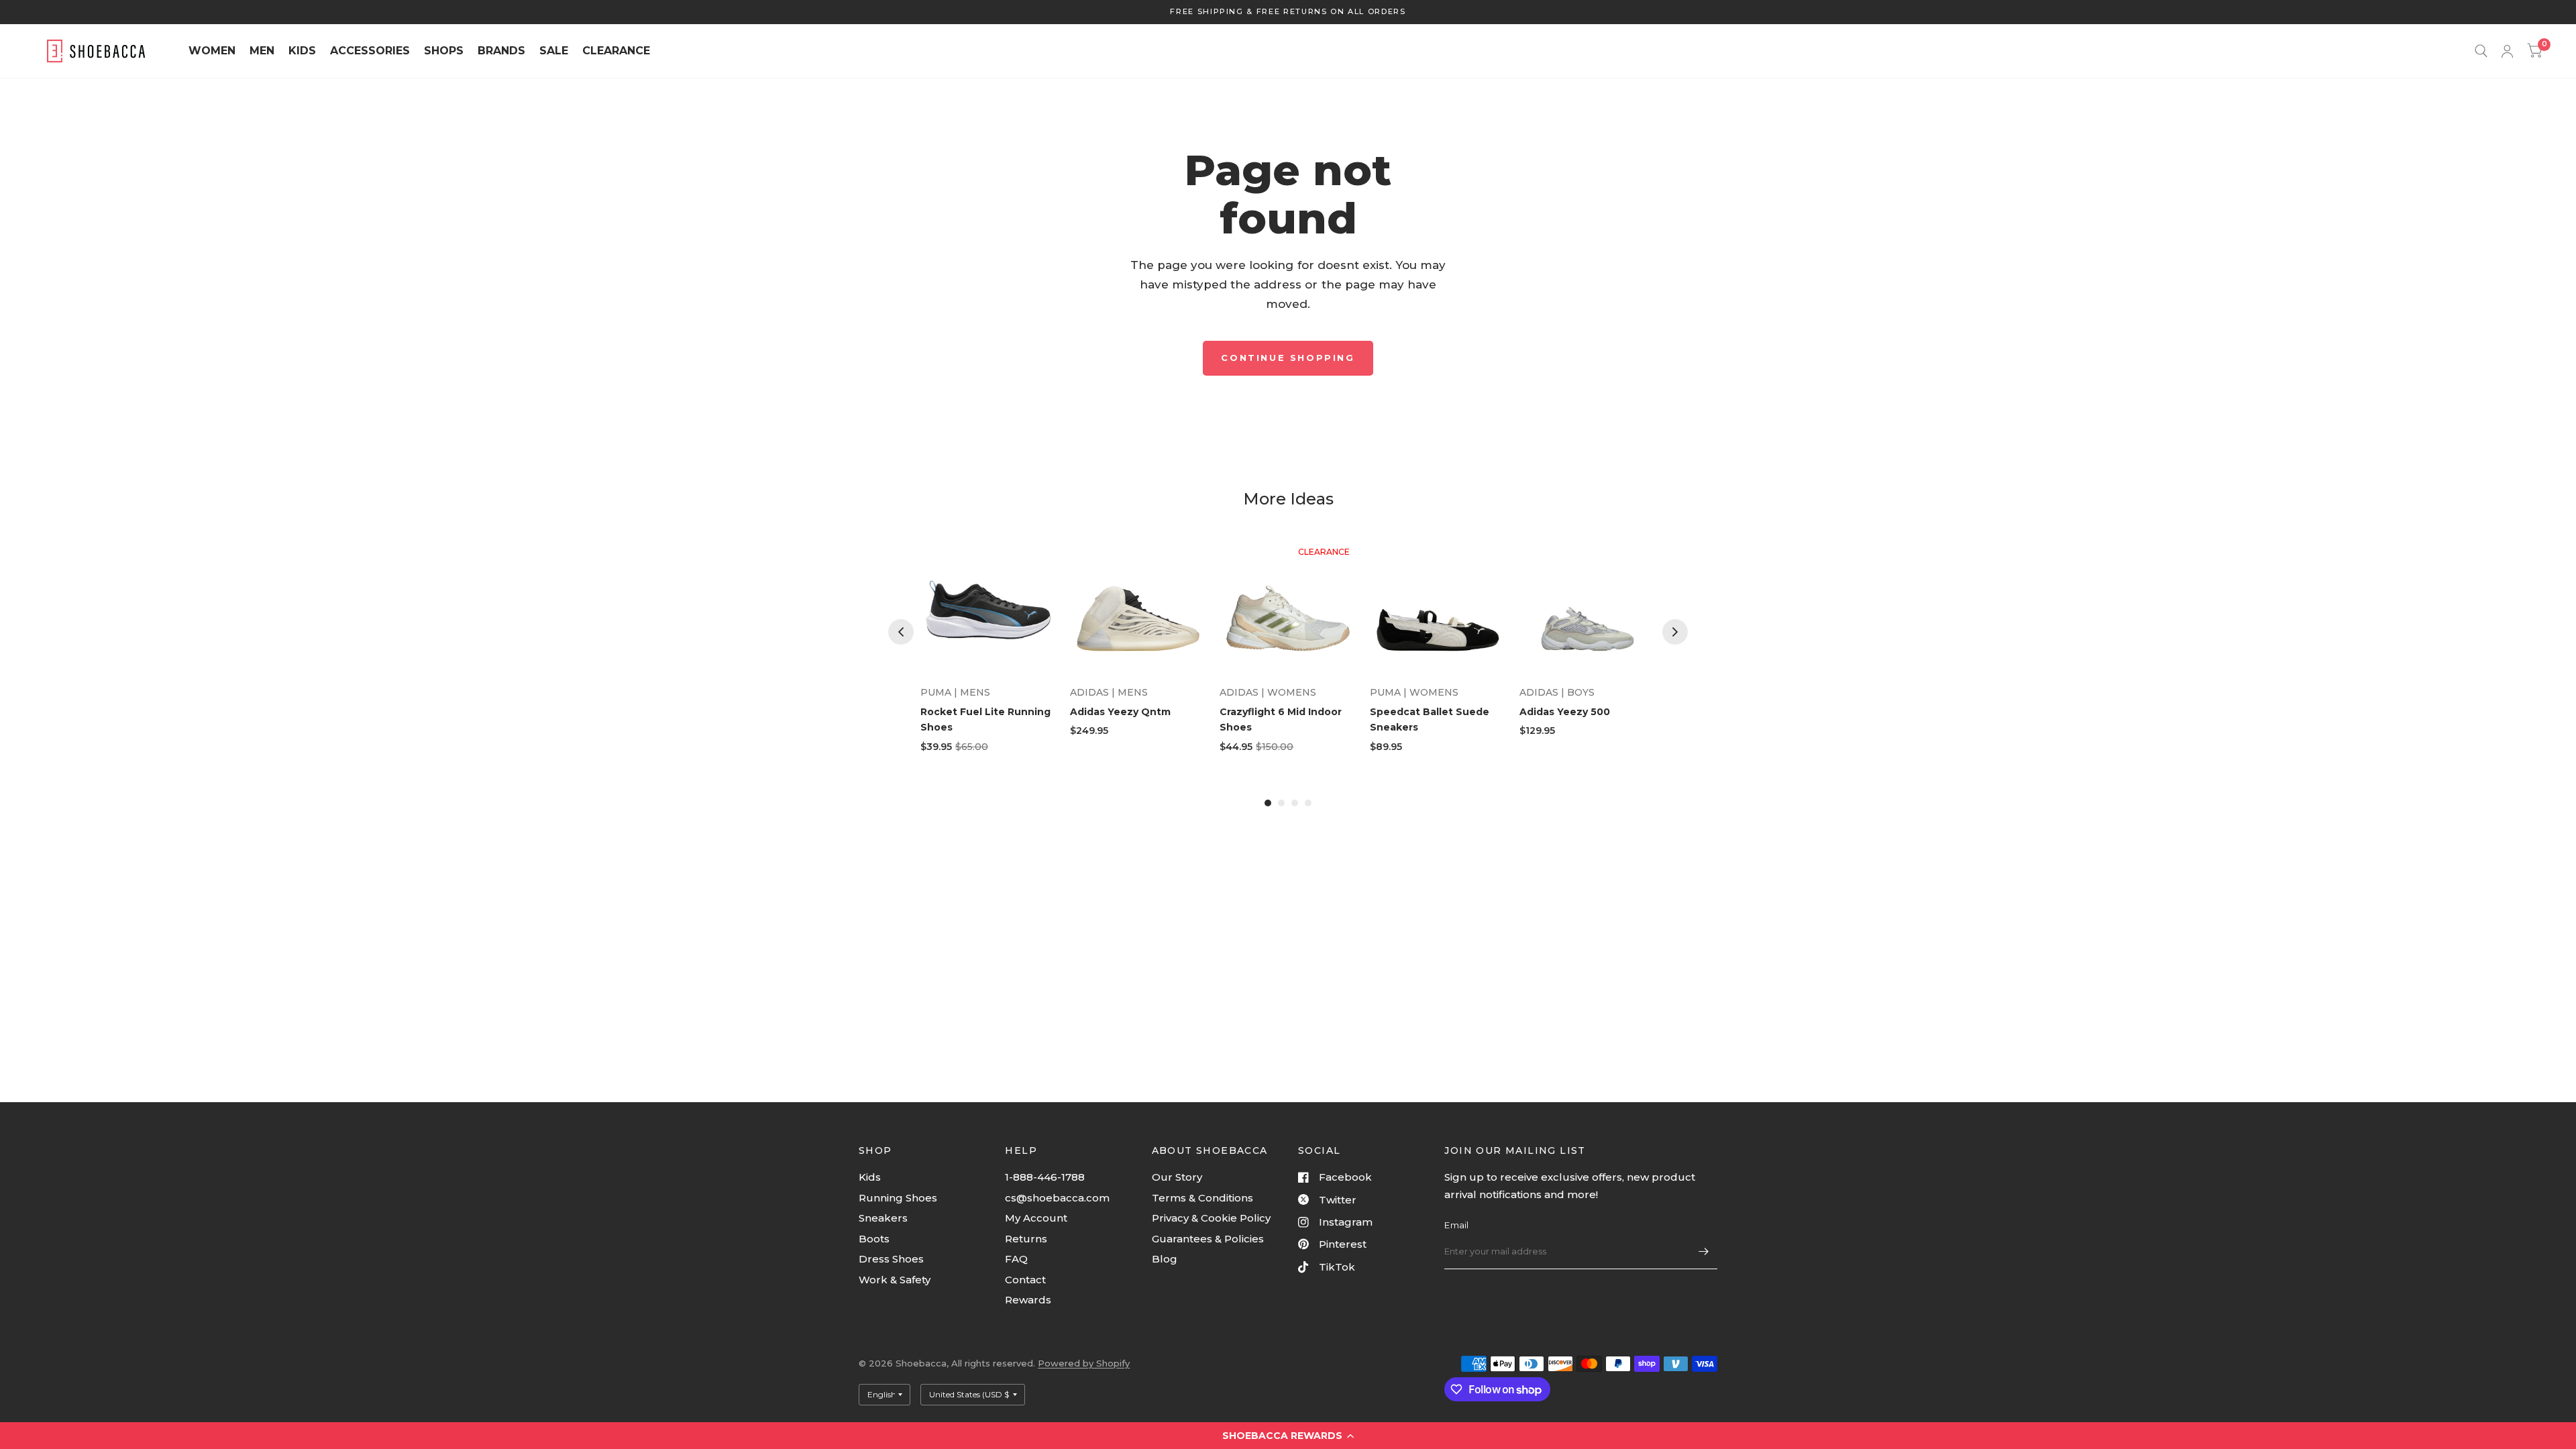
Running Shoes (898, 1198)
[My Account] (2507, 51)
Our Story (1177, 1177)
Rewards (1028, 1300)
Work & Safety (895, 1280)
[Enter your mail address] (1704, 1252)
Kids (870, 1177)
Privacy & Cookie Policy (1211, 1218)
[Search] (2481, 51)
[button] (1288, 1436)
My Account (1036, 1218)
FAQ (1016, 1259)
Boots (874, 1239)
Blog (1165, 1259)
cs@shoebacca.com (1057, 1198)
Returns (1026, 1239)
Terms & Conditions (1202, 1198)
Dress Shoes (891, 1259)
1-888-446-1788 (1045, 1177)
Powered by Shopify (1084, 1363)
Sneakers (883, 1218)
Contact (1025, 1280)
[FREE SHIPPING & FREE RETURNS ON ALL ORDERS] (1288, 12)
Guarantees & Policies (1208, 1239)
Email (1456, 1225)
